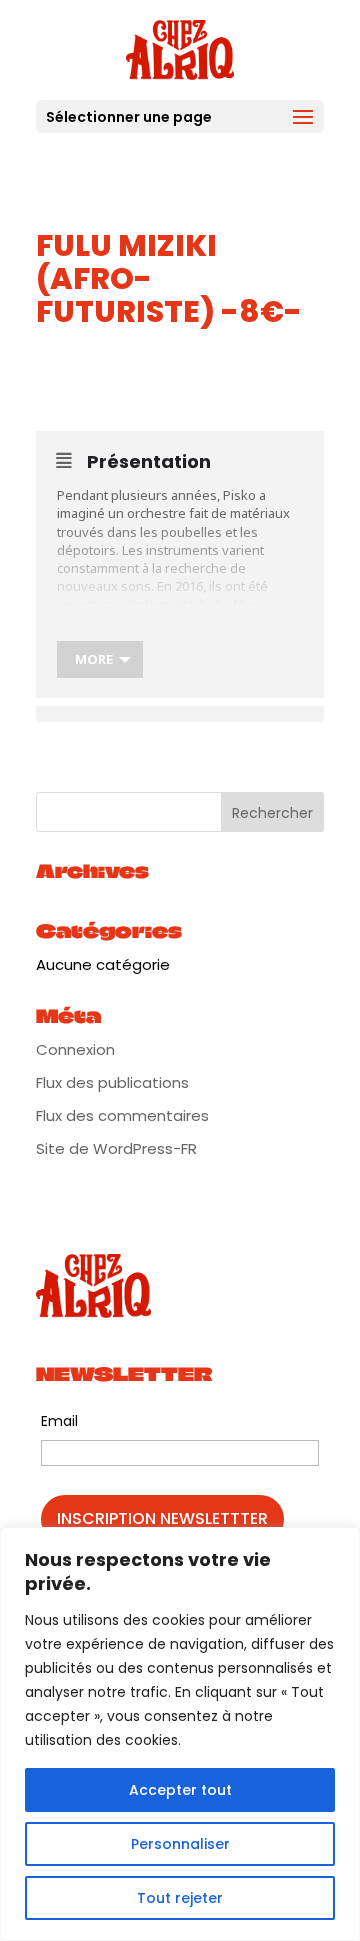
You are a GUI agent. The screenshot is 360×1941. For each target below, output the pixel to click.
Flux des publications (112, 1082)
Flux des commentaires (122, 1115)
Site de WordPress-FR (116, 1148)
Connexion (75, 1049)
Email (59, 1421)
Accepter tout (180, 1790)
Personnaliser (180, 1844)
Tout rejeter (180, 1898)
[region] (180, 1734)
